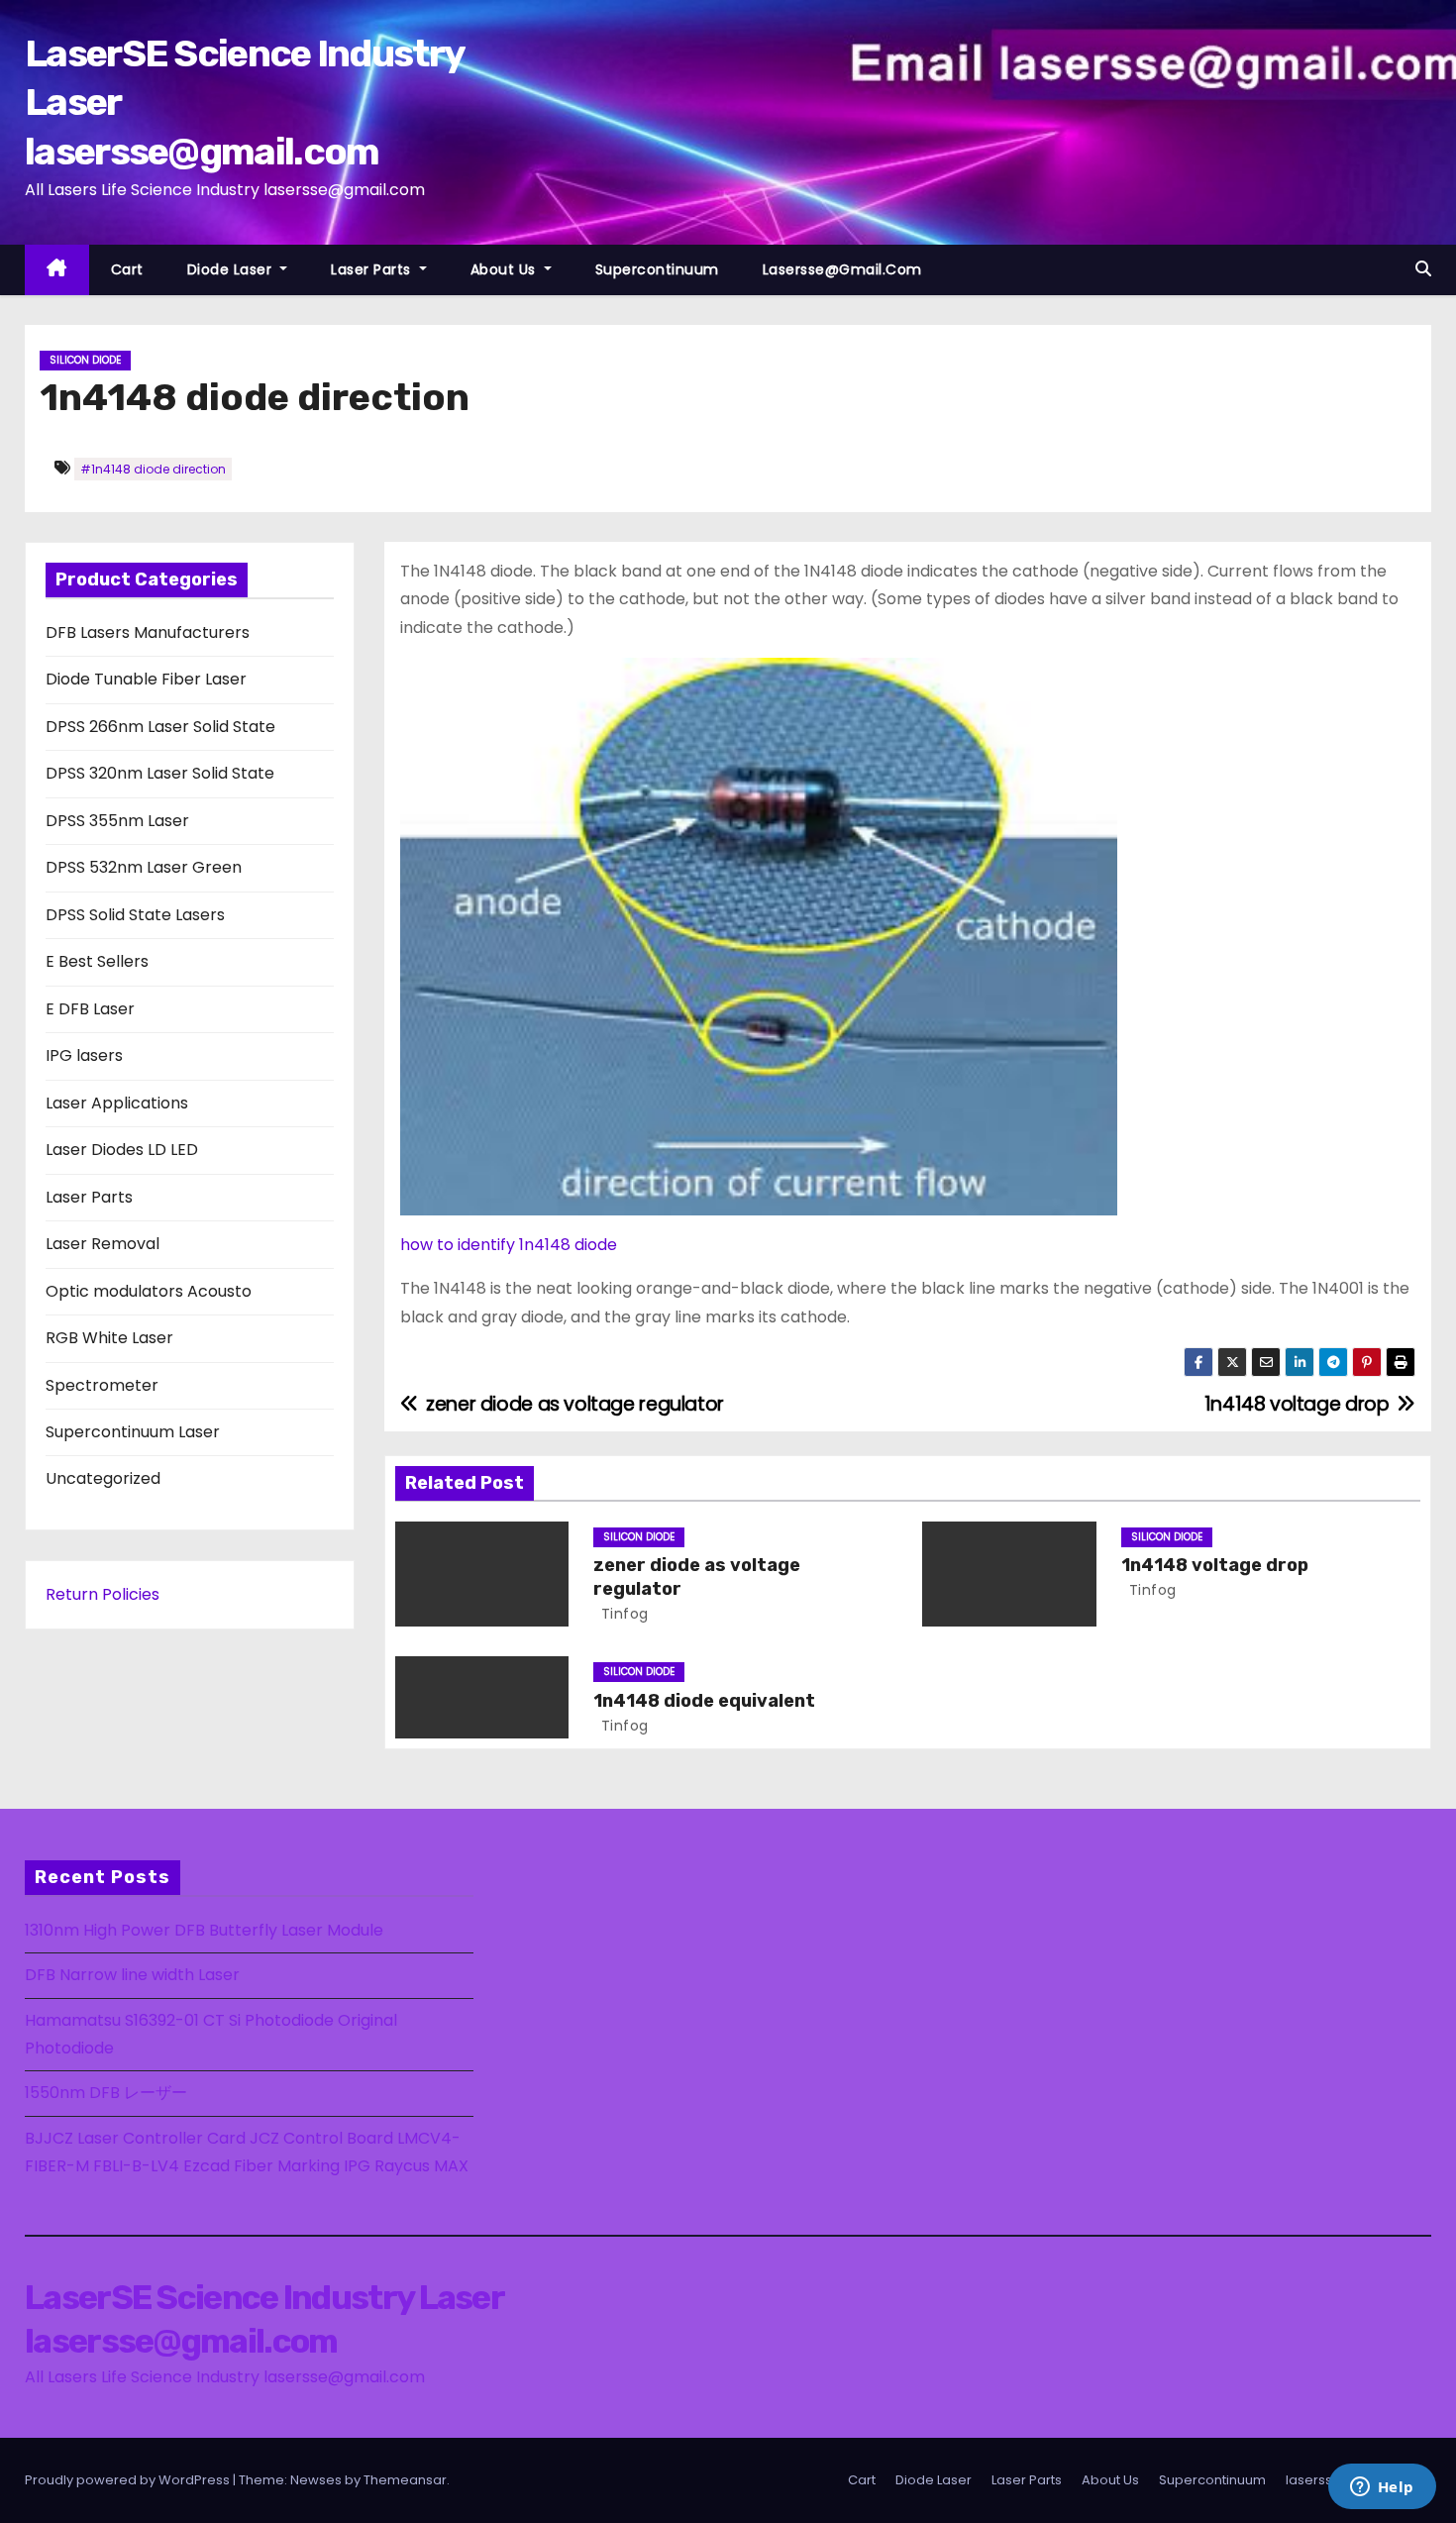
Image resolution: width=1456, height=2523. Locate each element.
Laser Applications (117, 1103)
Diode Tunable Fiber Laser (146, 679)
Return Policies (103, 1594)
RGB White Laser (109, 1338)
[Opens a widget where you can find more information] (1382, 2488)
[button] (1423, 269)
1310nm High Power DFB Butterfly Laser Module (204, 1930)
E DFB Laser (90, 1009)
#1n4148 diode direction (153, 469)
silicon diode (85, 360)
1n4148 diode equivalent (704, 1701)
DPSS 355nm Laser (117, 821)
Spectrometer (102, 1385)
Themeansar (405, 2480)
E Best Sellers (97, 961)
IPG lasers (84, 1055)
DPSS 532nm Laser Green (144, 867)
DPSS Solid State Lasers (135, 915)
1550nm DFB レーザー (108, 2093)
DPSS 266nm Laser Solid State (160, 727)
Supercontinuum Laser (133, 1432)
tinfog (623, 1614)
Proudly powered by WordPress (129, 2480)
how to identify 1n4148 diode (509, 1245)
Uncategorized (103, 1478)
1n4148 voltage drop (1215, 1565)
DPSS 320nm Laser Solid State (160, 773)
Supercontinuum (657, 269)
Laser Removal (103, 1244)
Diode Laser (232, 269)
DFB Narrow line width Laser (132, 1975)
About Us (506, 269)
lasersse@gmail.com (842, 269)
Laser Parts (373, 269)
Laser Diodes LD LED (122, 1150)
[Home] (57, 270)
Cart (127, 269)
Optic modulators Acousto (149, 1291)
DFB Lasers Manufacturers (148, 632)
